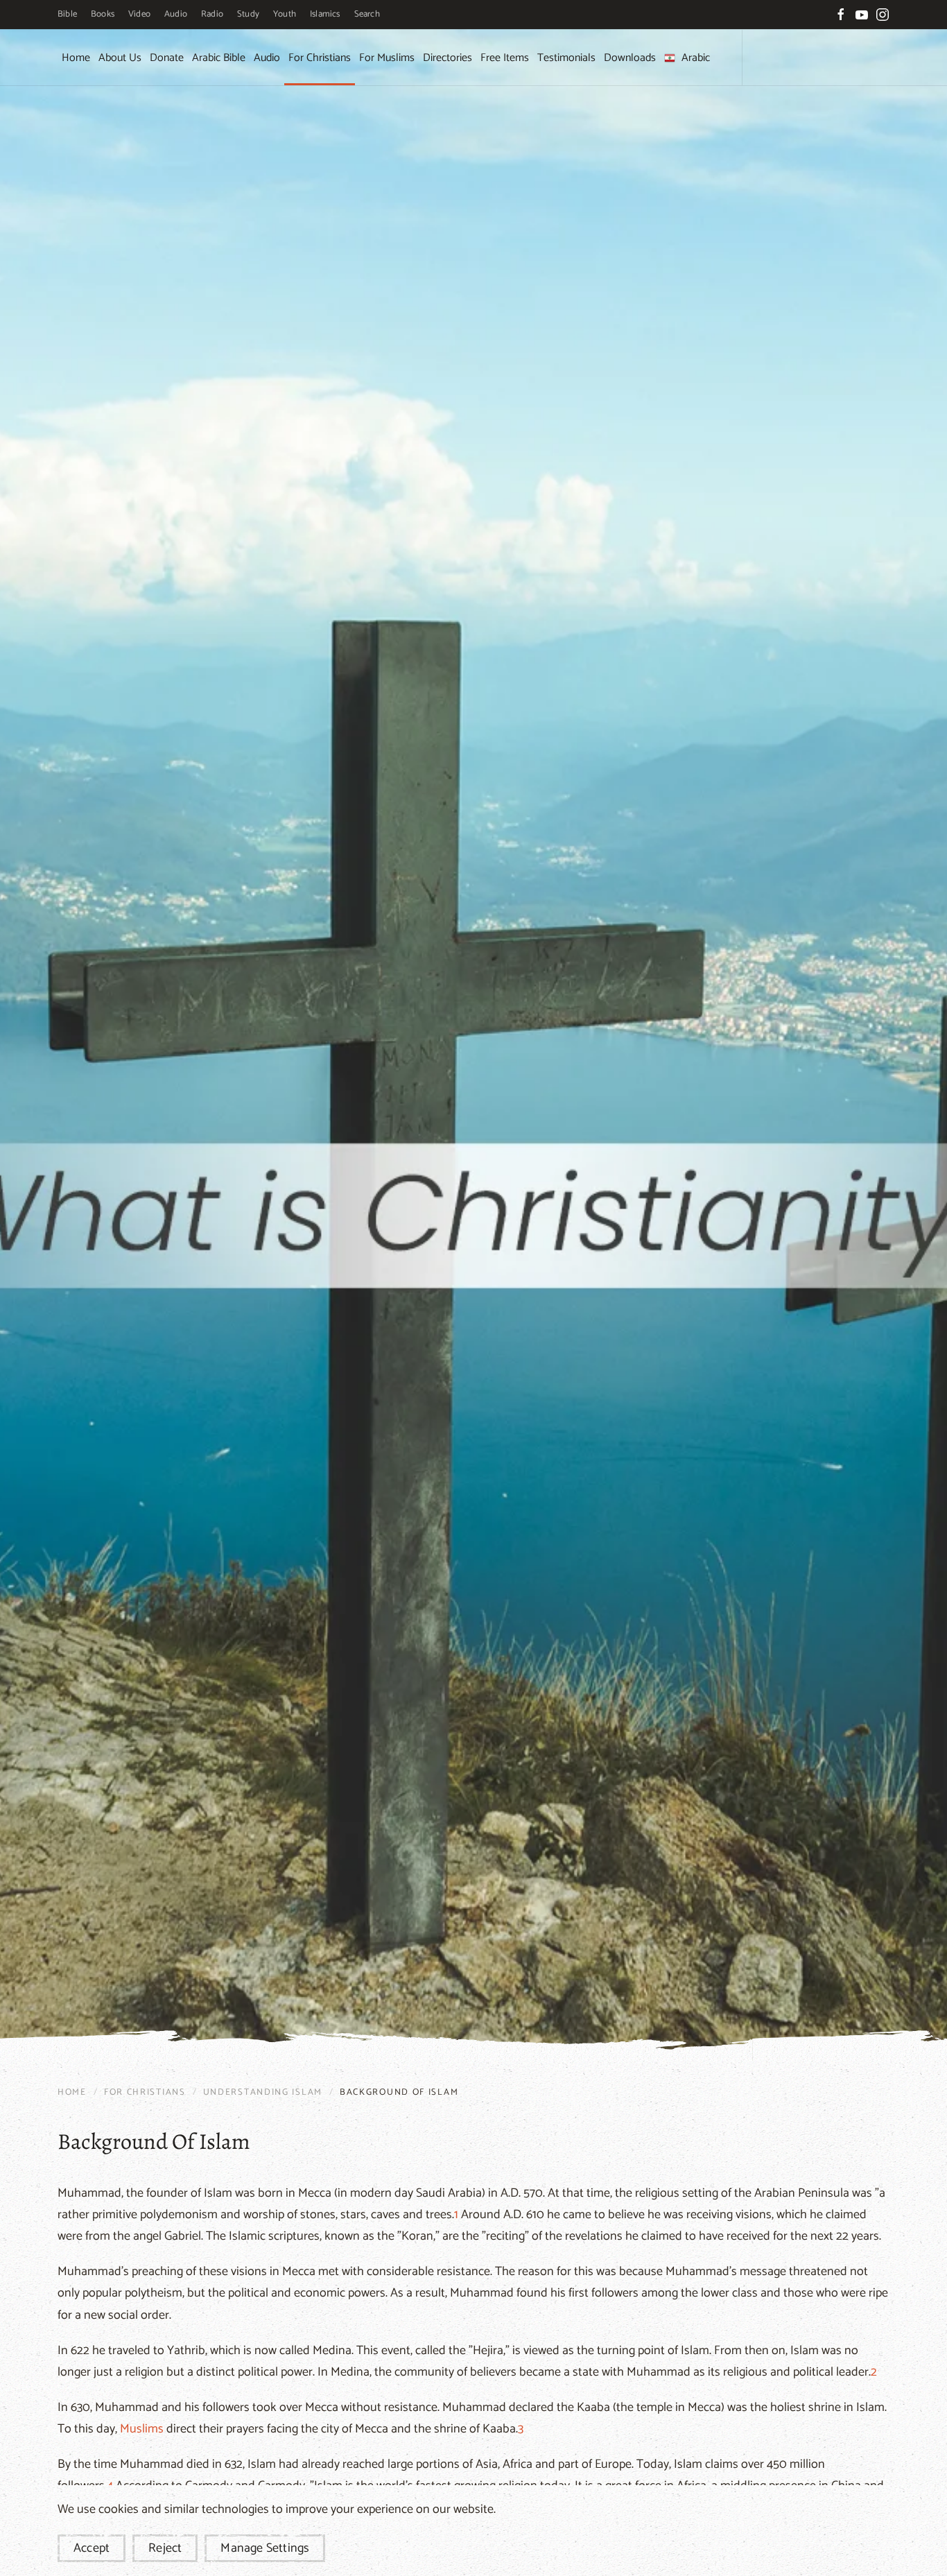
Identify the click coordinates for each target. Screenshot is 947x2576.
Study (248, 14)
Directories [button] (448, 58)
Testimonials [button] (566, 58)
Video (139, 14)
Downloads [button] (630, 58)
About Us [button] (120, 58)
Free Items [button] (505, 58)
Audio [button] (267, 58)
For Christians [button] (320, 58)
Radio (212, 14)
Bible (67, 14)
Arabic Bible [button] (219, 58)
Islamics (325, 14)
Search (367, 14)
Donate (167, 58)
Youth (285, 14)
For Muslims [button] (387, 58)
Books (103, 14)
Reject (165, 2548)
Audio (176, 14)
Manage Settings (265, 2548)
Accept (92, 2548)
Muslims (142, 2429)
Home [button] (76, 58)
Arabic (696, 58)
